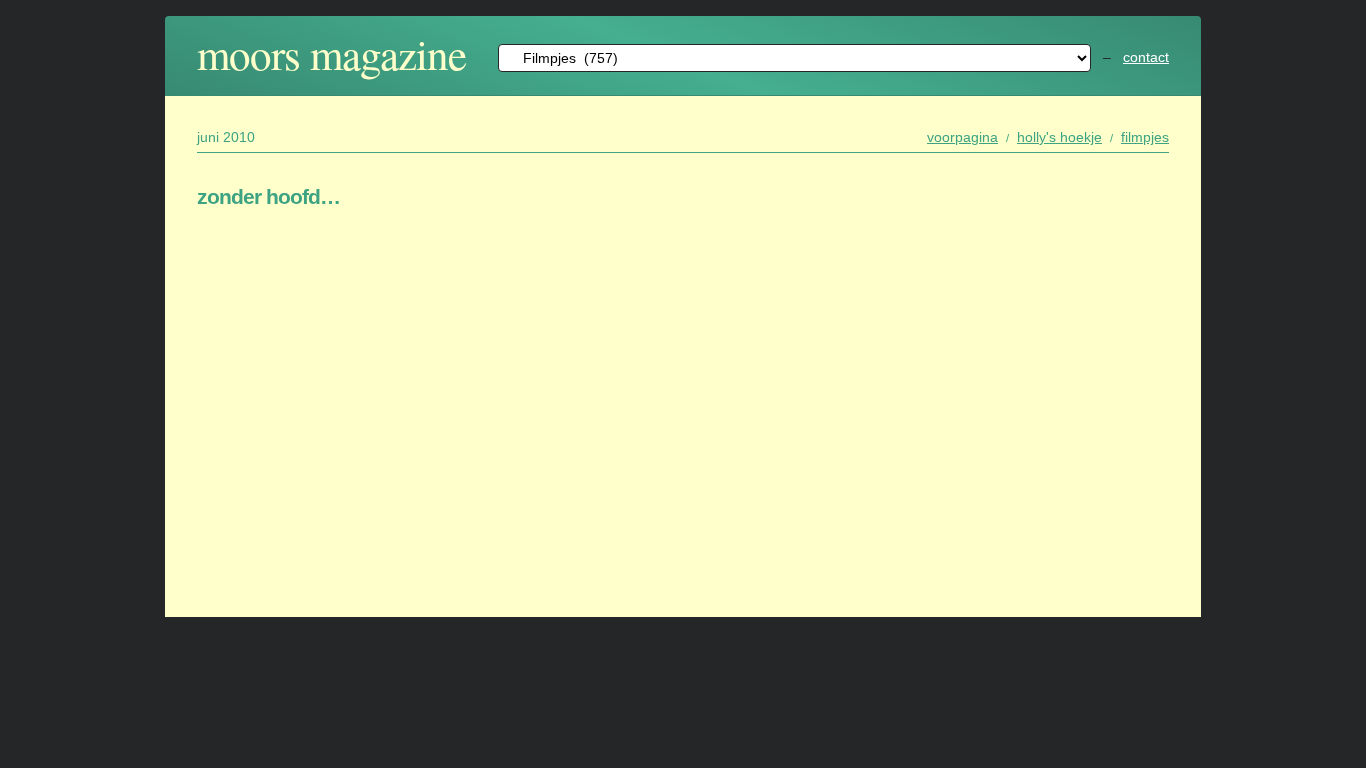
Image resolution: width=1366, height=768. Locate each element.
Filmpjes (1145, 137)
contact (1146, 57)
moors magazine (331, 53)
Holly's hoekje (1059, 137)
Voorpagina (962, 137)
